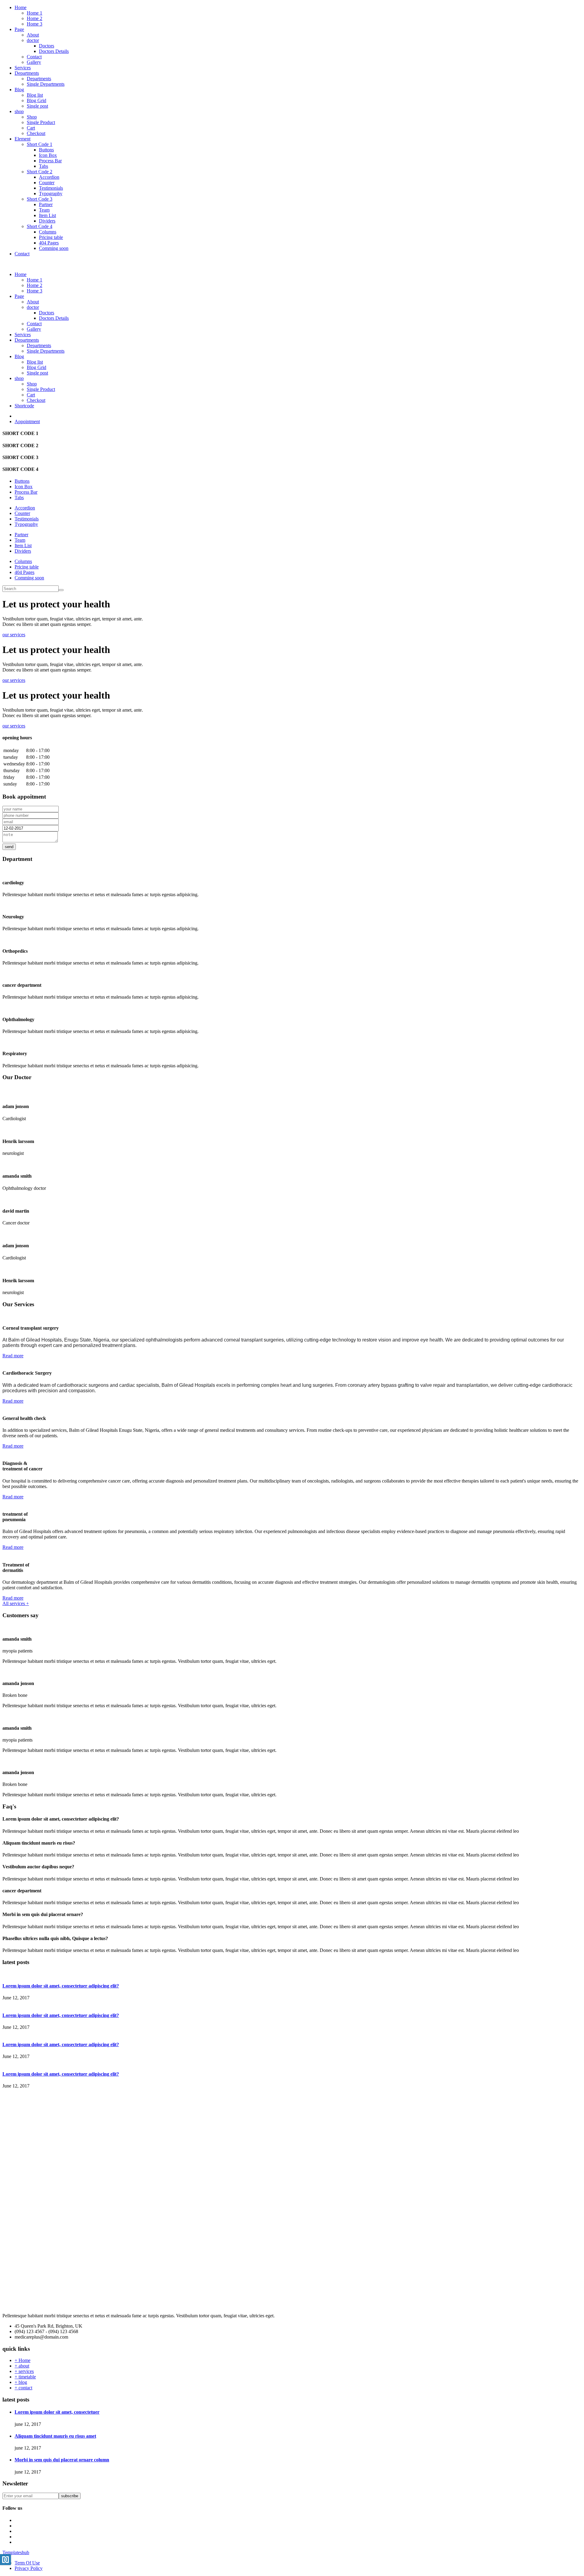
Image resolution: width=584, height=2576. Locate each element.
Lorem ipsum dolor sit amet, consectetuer (57, 2412)
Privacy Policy (29, 2568)
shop (19, 111)
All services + (16, 1603)
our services (14, 635)
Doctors (47, 46)
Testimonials (51, 188)
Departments (27, 73)
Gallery (34, 62)
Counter (47, 183)
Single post (37, 106)
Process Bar (50, 161)
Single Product (41, 122)
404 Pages (49, 243)
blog (21, 2382)
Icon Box (48, 155)
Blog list (35, 95)
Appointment (27, 421)
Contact (34, 57)
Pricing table (51, 237)
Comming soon (54, 248)
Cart (31, 128)
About (33, 35)
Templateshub (16, 2552)
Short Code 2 (40, 172)
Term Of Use (27, 2563)
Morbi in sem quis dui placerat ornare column (62, 2460)
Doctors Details (54, 51)
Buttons (46, 150)
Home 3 (35, 24)
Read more (13, 1356)
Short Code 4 (40, 226)
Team (44, 210)
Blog (19, 90)
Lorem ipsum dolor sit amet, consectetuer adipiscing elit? (61, 1986)
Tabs (43, 166)
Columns (48, 232)
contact (23, 2388)
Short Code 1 (40, 144)
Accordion (49, 177)
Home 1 (35, 13)
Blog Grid (36, 100)
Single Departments (46, 84)
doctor (33, 40)
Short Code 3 (40, 199)
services (24, 2371)
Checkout (36, 133)
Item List (47, 215)
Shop (32, 117)
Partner (46, 204)
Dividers (47, 221)
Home (21, 7)
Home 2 (35, 18)
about (22, 2366)
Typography (51, 193)
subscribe (70, 2496)
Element (23, 139)
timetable (25, 2377)
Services (23, 68)
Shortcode (24, 406)
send (9, 847)
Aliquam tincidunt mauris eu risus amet (55, 2436)
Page (19, 29)
